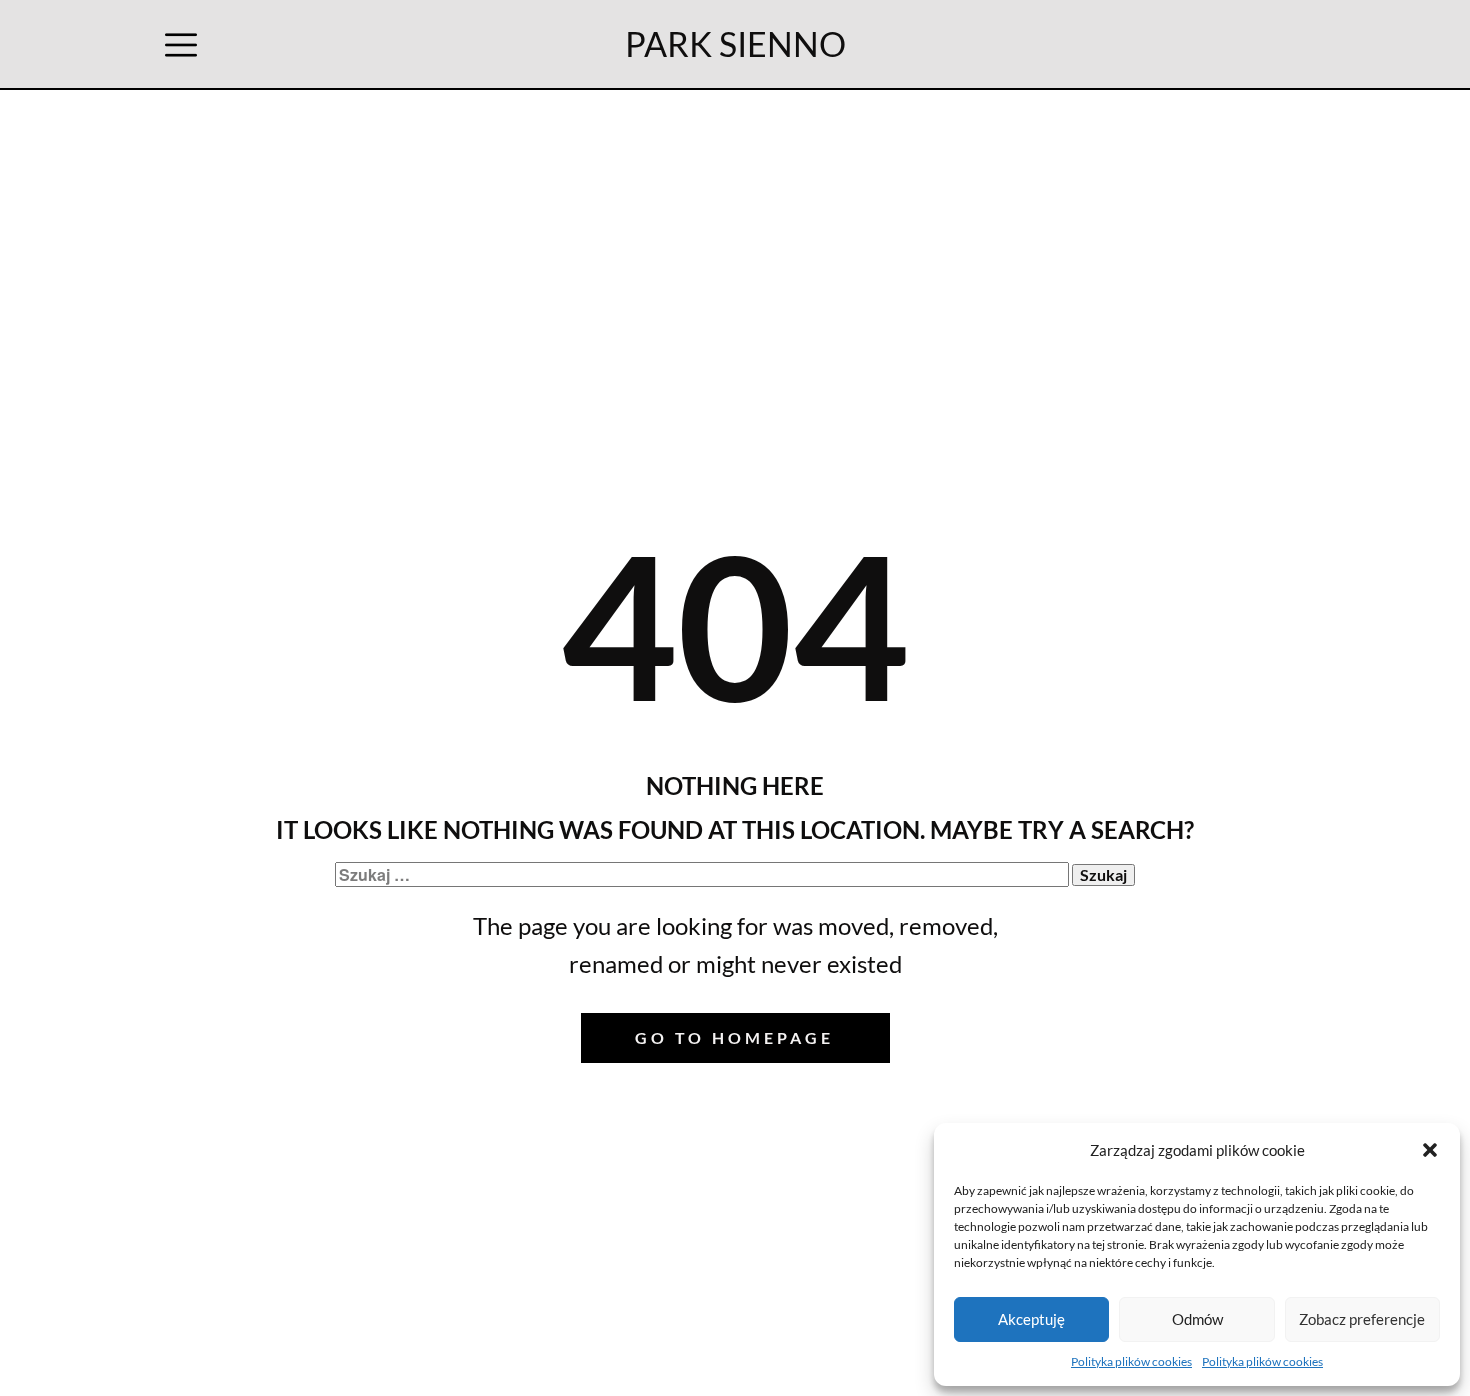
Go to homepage (734, 1037)
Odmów (1197, 1319)
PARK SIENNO (735, 43)
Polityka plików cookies (1131, 1361)
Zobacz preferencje (1362, 1319)
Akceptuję (1031, 1319)
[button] (1430, 1150)
